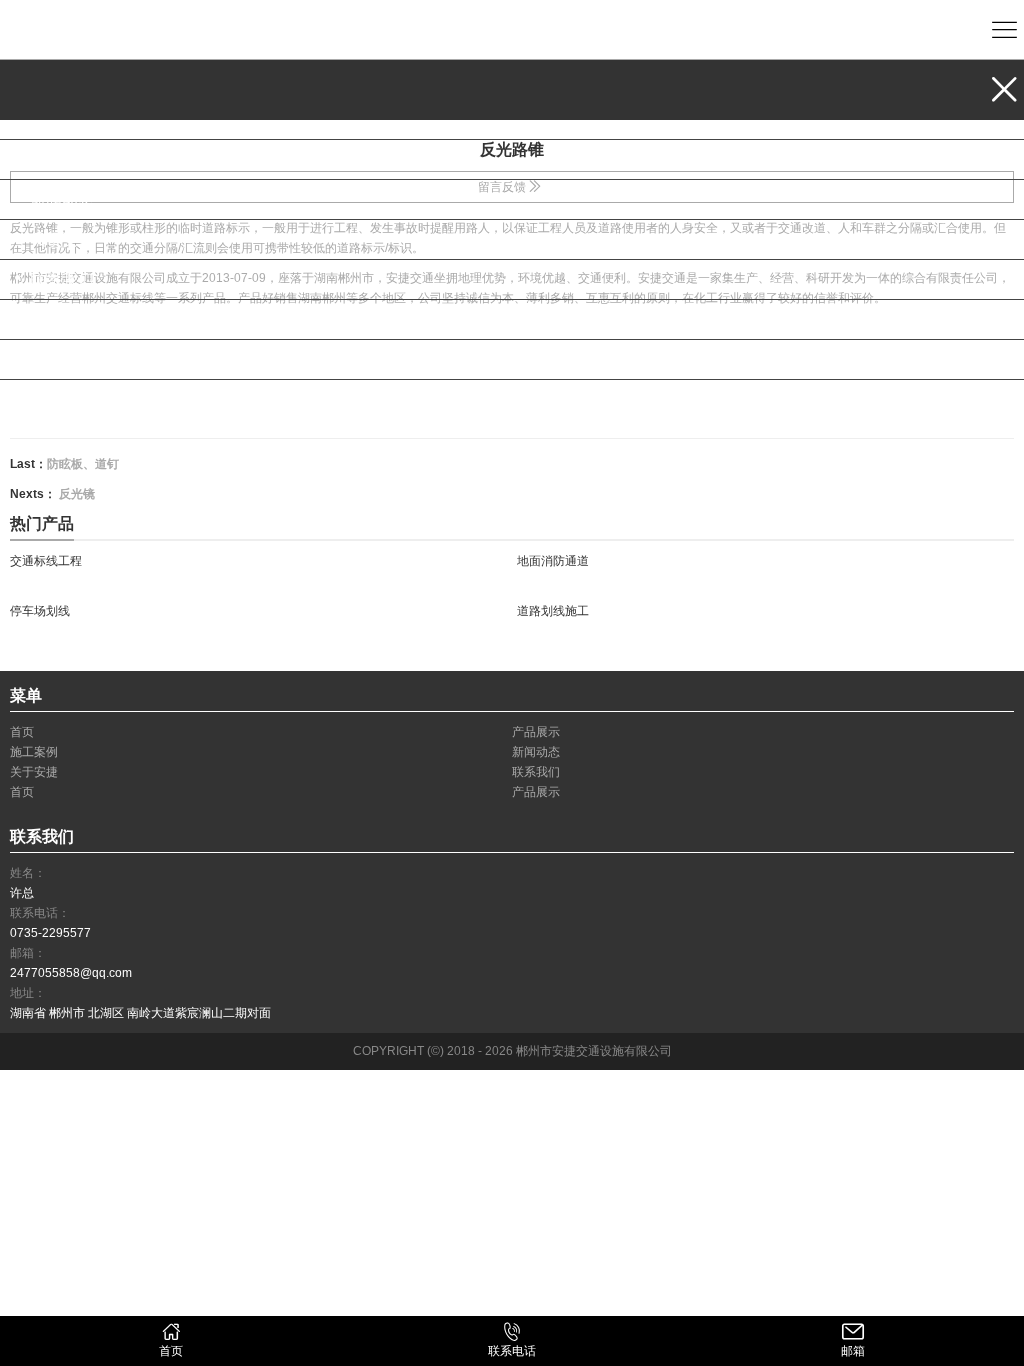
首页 (46, 319)
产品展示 (62, 119)
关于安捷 (62, 239)
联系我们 (62, 279)
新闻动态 (62, 199)
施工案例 (62, 159)
